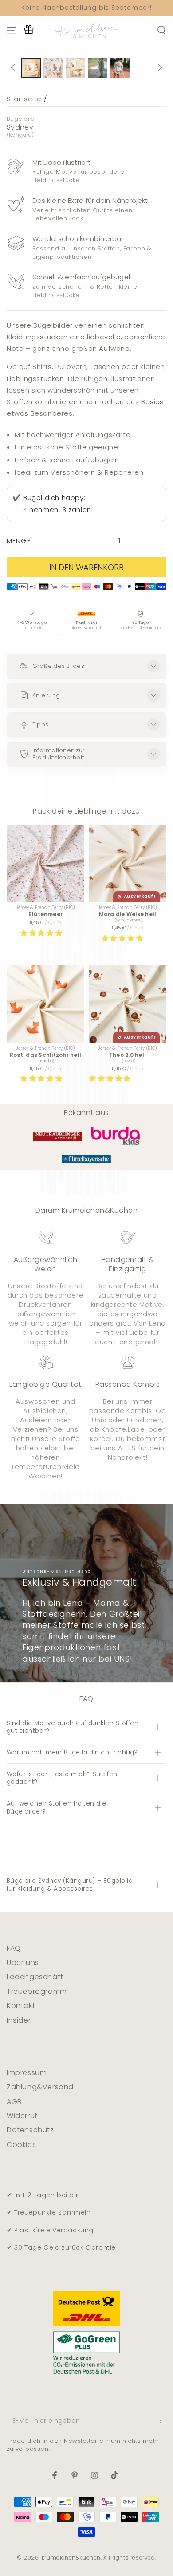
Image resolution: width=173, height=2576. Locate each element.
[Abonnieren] (161, 2421)
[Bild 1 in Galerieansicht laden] (31, 68)
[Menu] (12, 30)
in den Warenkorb (86, 567)
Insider (19, 2020)
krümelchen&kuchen (71, 2558)
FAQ (14, 1948)
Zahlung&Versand (40, 2087)
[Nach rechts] (161, 68)
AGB (14, 2102)
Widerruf (22, 2116)
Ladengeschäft (35, 1977)
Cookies (21, 2145)
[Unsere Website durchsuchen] (161, 30)
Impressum (27, 2073)
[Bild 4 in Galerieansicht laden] (98, 68)
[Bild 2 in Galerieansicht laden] (53, 68)
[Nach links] (12, 68)
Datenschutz (30, 2130)
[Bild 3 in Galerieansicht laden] (75, 68)
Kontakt (21, 2006)
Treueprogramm (37, 1991)
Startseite (24, 99)
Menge (19, 541)
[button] (42, 933)
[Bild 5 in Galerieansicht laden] (120, 68)
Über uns (23, 1963)
